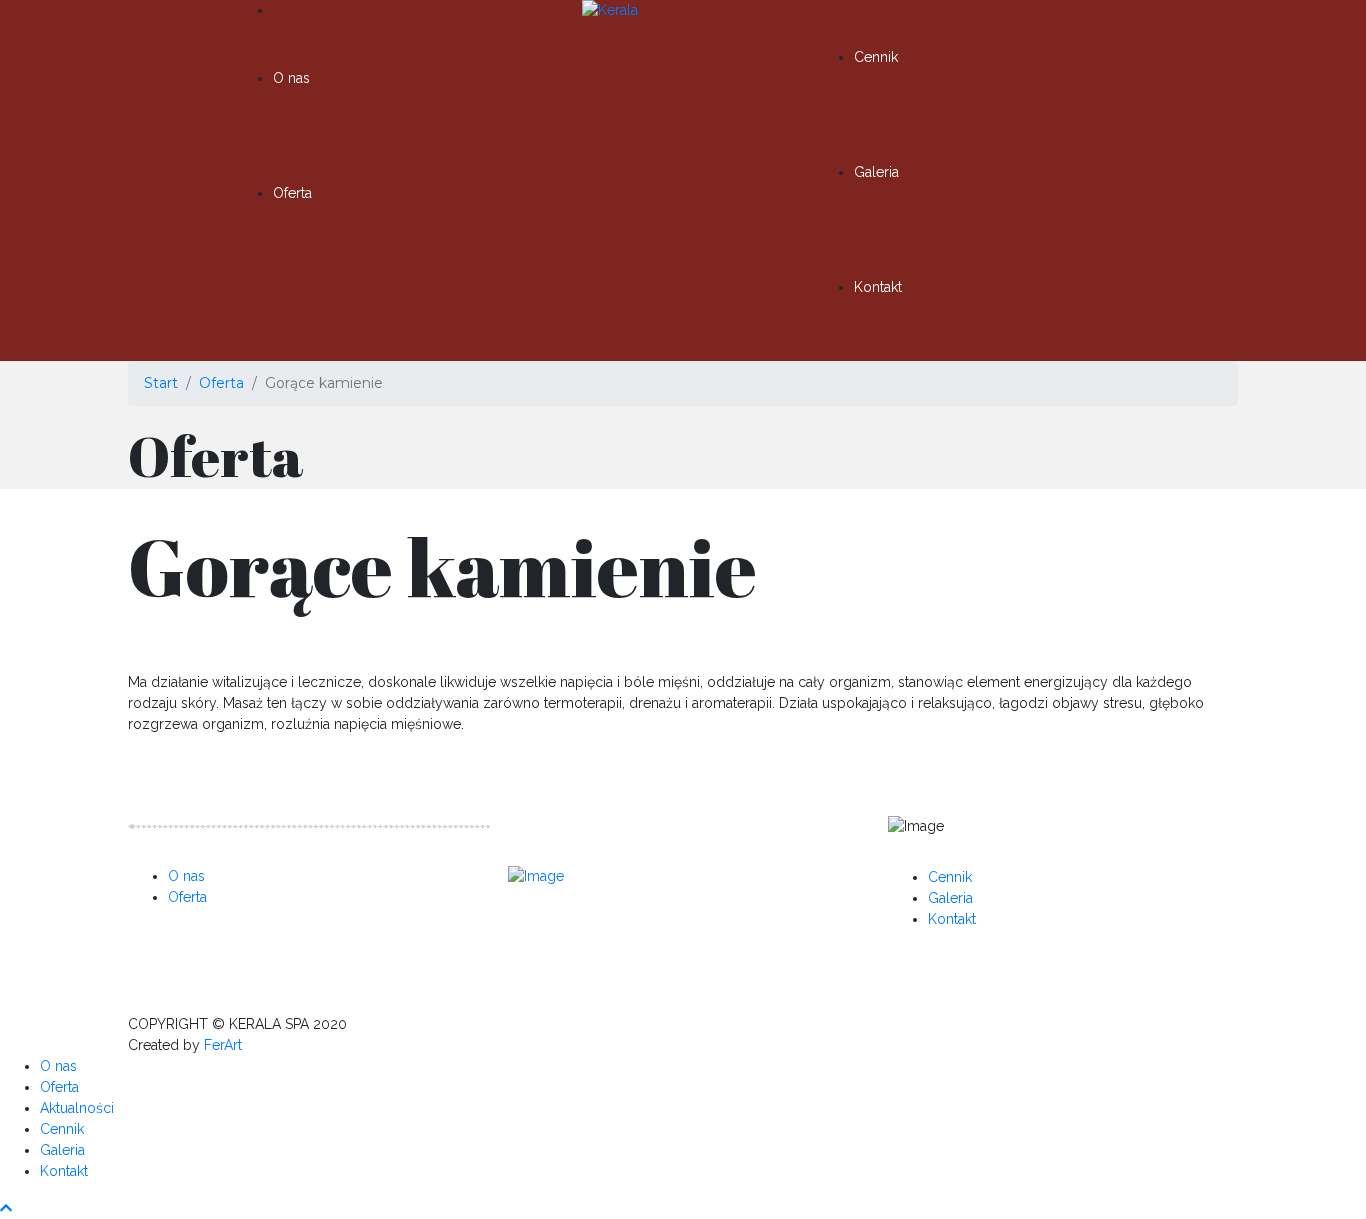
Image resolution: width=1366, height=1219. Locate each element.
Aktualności (77, 1108)
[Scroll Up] (6, 1208)
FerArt (223, 1045)
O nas (291, 78)
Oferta (292, 193)
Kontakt (878, 287)
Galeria (876, 172)
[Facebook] (557, 929)
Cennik (876, 57)
